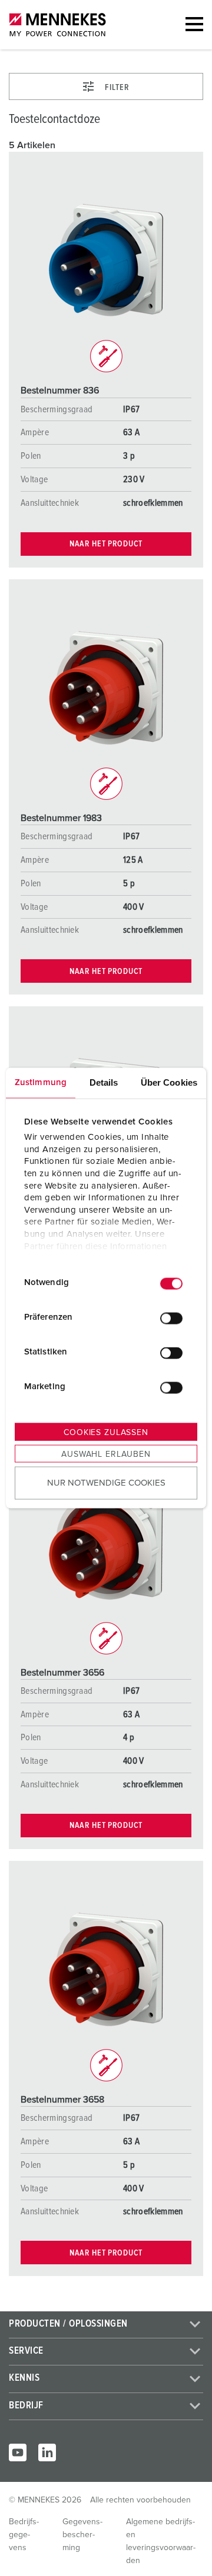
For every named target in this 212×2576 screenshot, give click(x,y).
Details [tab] (104, 1082)
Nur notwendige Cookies (106, 1483)
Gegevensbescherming (82, 2535)
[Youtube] (18, 2452)
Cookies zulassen (106, 1432)
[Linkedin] (47, 2452)
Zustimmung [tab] (41, 1082)
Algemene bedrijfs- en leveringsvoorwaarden (161, 2541)
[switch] (171, 1319)
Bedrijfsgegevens (24, 2535)
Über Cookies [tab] (169, 1082)
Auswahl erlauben (106, 1454)
